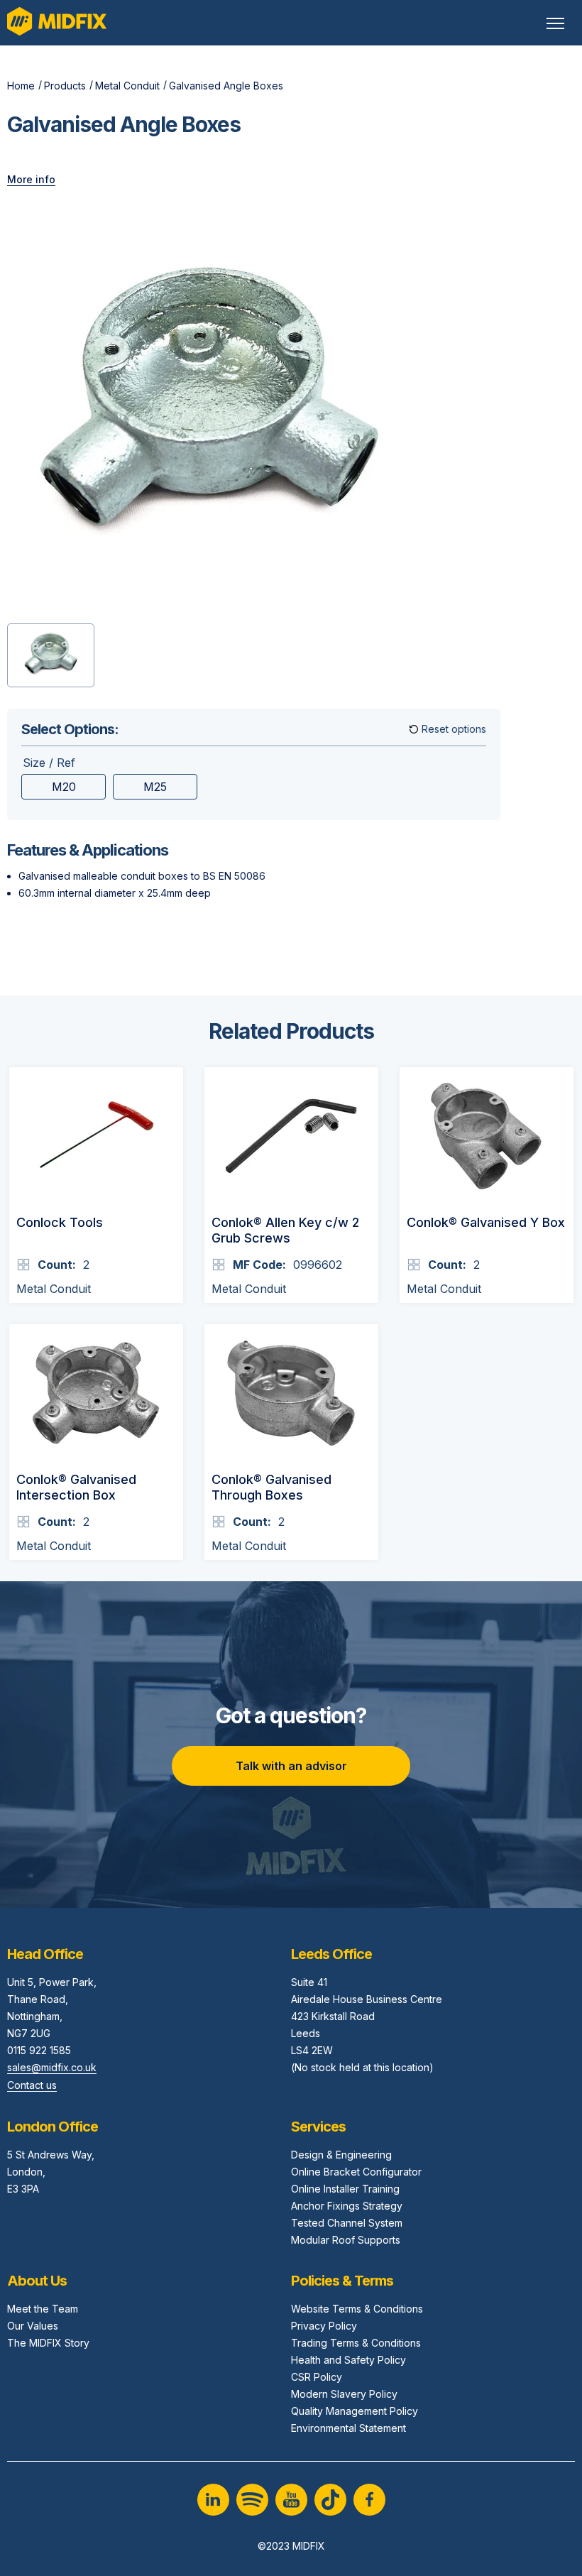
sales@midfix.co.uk (52, 2067)
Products (65, 86)
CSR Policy (317, 2377)
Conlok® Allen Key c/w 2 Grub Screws (285, 1230)
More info (31, 179)
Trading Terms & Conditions (356, 2343)
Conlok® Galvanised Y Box (486, 1222)
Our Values (33, 2326)
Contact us (32, 2085)
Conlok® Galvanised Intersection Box (76, 1488)
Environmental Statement (348, 2428)
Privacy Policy (324, 2326)
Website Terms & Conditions (357, 2309)
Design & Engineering (341, 2155)
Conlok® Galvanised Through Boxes (271, 1488)
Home (21, 86)
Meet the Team (43, 2309)
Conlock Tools (60, 1222)
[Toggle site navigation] (555, 23)
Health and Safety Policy (348, 2360)
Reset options (454, 729)
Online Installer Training (345, 2189)
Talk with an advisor (291, 1766)
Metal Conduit (127, 86)
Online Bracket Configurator (356, 2172)
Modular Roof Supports (346, 2240)
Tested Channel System (347, 2223)
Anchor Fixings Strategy (347, 2206)
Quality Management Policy (355, 2411)
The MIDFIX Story (48, 2343)
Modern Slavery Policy (344, 2394)
